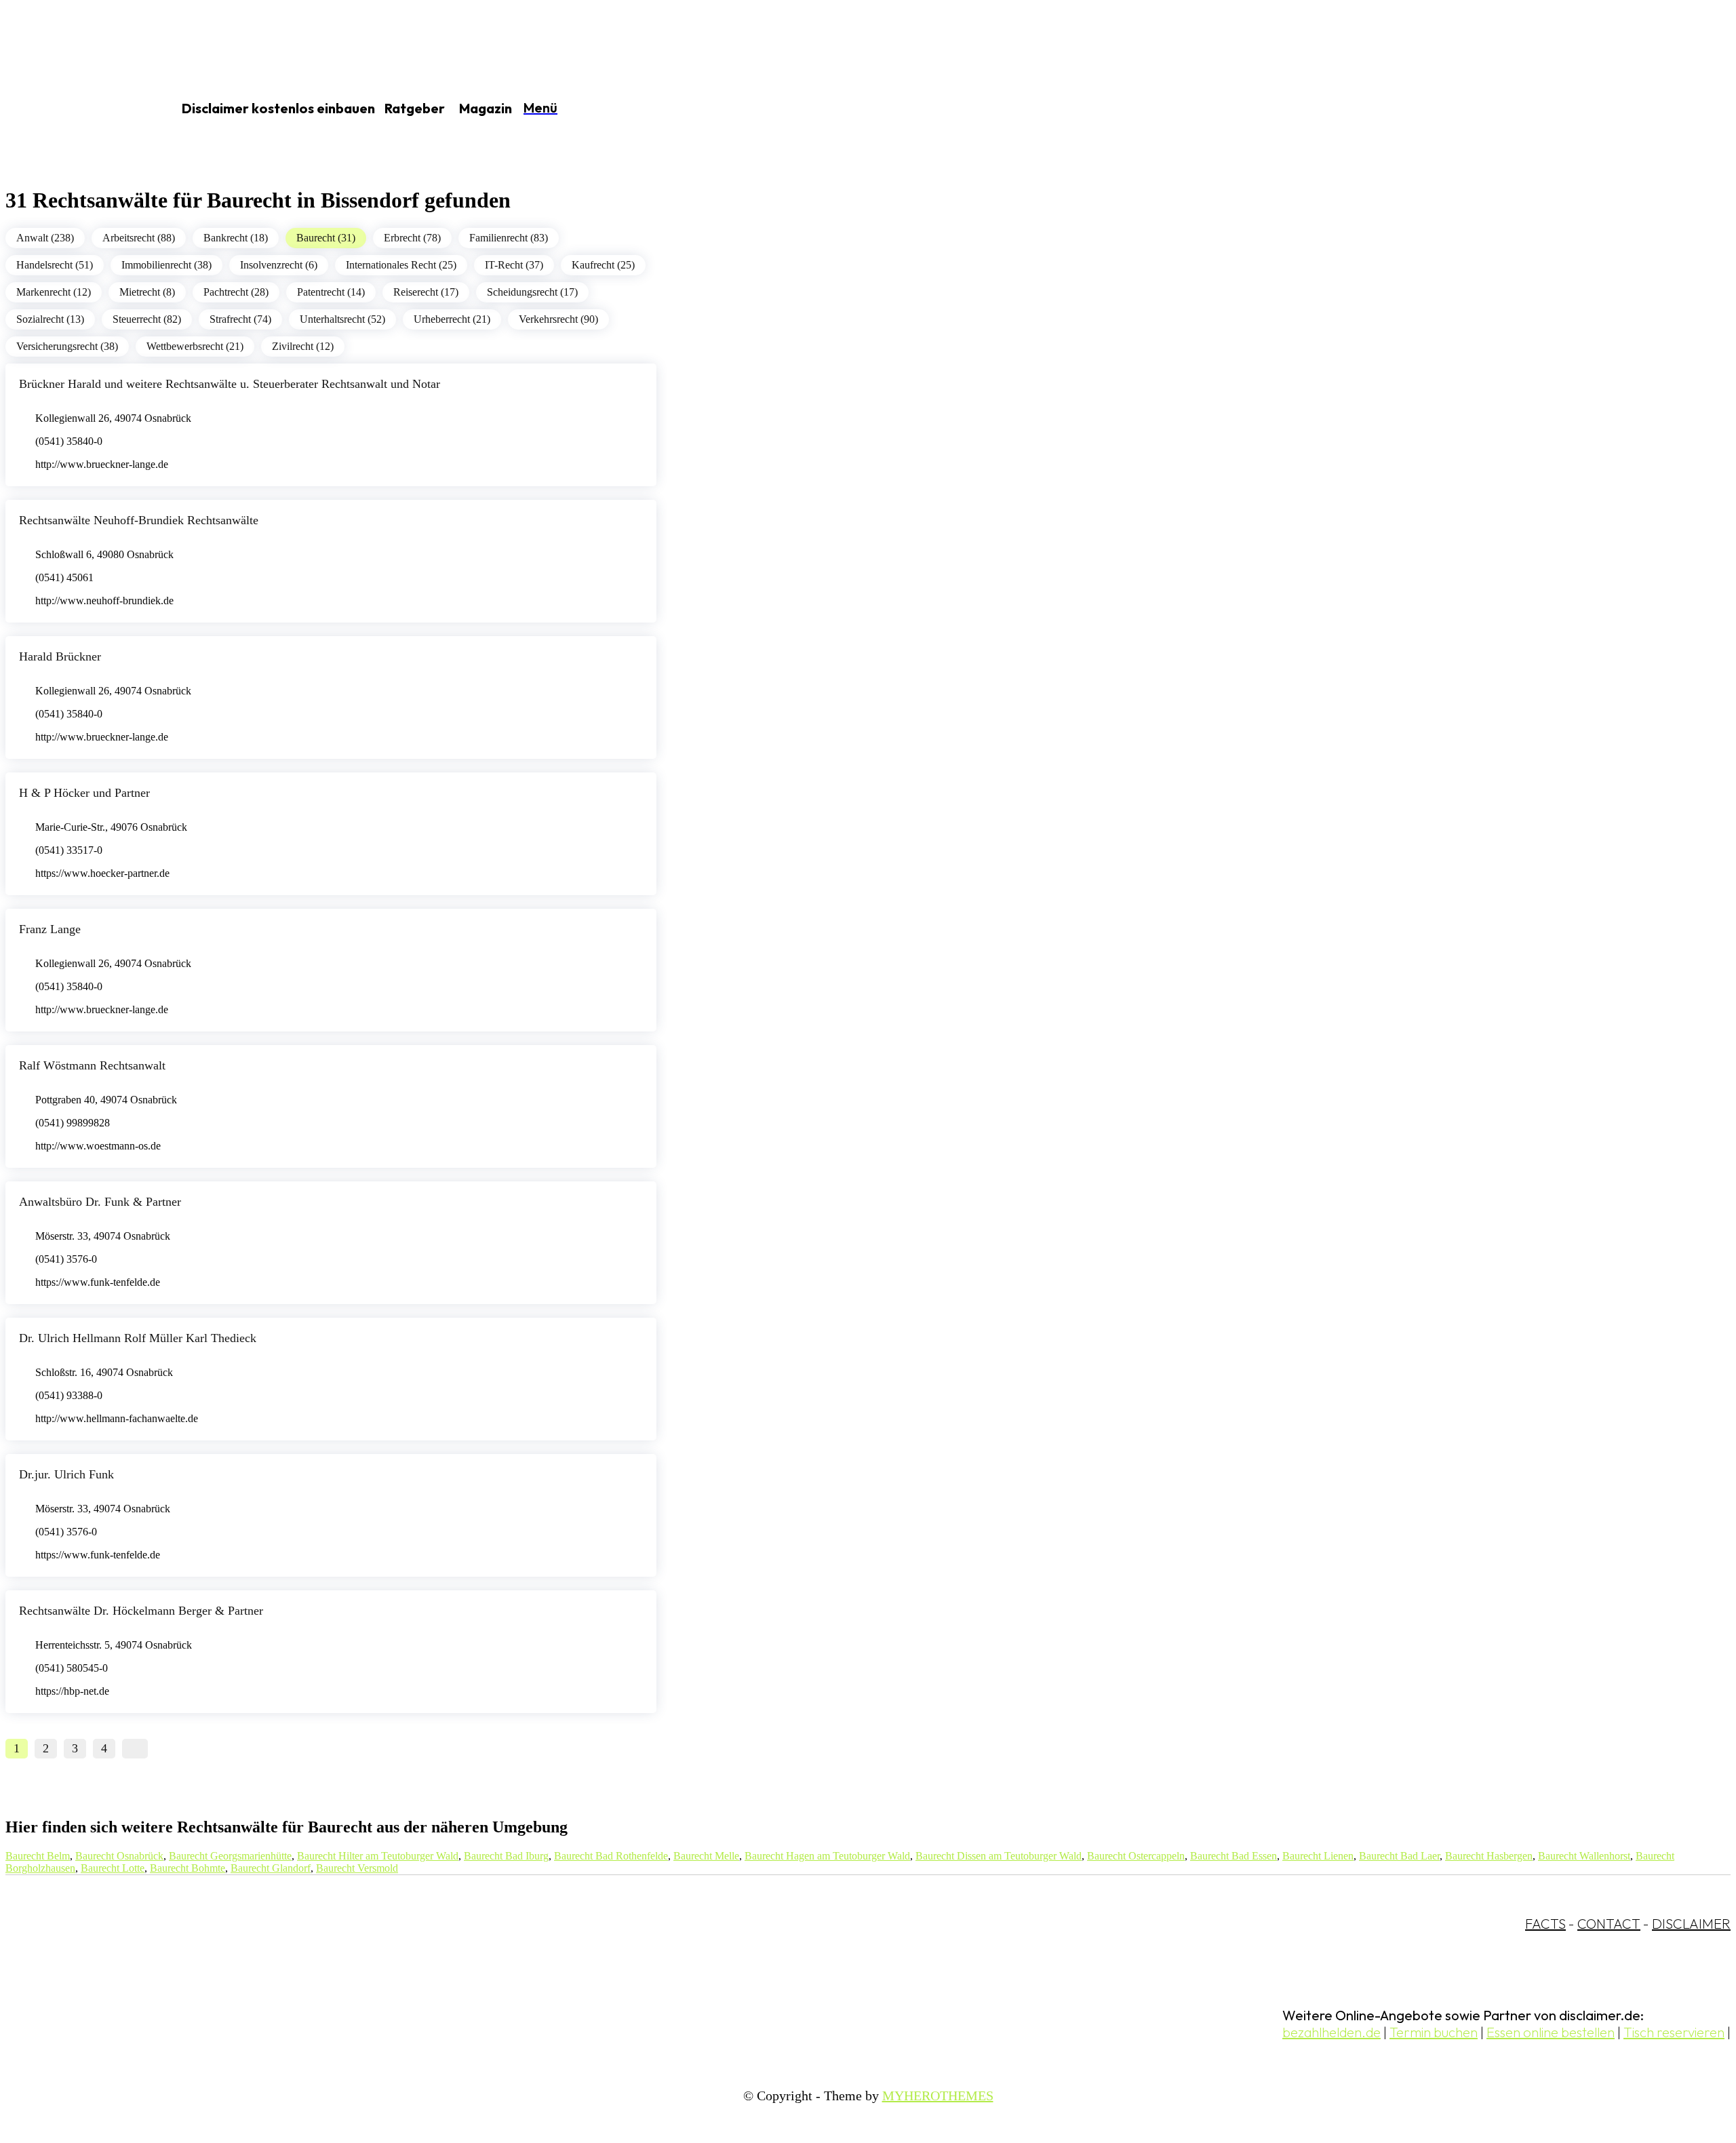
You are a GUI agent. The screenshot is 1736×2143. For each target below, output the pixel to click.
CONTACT (1609, 1924)
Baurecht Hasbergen (1489, 1856)
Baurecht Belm (38, 1856)
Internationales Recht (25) (401, 265)
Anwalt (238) (45, 238)
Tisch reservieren (1674, 2032)
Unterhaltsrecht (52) (342, 319)
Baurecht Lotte (113, 1868)
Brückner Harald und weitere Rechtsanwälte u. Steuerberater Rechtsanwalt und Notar (230, 384)
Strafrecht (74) (240, 319)
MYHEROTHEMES (938, 2096)
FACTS (1545, 1924)
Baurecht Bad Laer (1399, 1856)
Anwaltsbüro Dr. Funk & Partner (100, 1202)
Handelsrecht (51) (55, 265)
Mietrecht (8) (147, 292)
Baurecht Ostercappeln (1136, 1856)
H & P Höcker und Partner (84, 793)
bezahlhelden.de (1331, 2032)
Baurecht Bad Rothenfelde (611, 1856)
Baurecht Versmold (357, 1868)
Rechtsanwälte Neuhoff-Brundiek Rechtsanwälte (139, 520)
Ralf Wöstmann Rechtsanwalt (92, 1065)
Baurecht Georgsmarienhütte (230, 1856)
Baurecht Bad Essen (1234, 1856)
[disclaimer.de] (73, 109)
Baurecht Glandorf (271, 1868)
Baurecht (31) (326, 238)
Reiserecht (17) (426, 292)
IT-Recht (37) (514, 265)
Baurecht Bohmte (188, 1868)
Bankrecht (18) (236, 238)
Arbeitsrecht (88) (139, 238)
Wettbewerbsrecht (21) (195, 346)
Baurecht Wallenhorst (1584, 1856)
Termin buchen (1434, 2032)
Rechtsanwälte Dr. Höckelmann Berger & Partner (141, 1611)
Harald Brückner (60, 656)
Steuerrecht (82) (147, 319)
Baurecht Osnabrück (119, 1856)
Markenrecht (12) (54, 292)
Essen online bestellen (1551, 2032)
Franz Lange (50, 929)
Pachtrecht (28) (236, 292)
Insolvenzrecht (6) (279, 265)
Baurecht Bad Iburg (506, 1856)
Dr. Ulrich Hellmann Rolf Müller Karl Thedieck (138, 1338)
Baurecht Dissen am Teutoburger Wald (999, 1856)
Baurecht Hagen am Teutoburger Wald (827, 1856)
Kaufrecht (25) (603, 265)
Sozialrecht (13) (50, 319)
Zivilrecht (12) (303, 346)
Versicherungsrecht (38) (67, 346)
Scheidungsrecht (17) (532, 292)
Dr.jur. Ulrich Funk (66, 1474)
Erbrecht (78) (412, 238)
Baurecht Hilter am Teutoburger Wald (378, 1856)
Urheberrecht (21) (452, 319)
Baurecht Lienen (1318, 1856)
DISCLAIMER (1691, 1924)
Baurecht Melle (706, 1856)
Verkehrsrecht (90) (558, 319)
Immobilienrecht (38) (166, 265)
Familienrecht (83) (509, 238)
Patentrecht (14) (331, 292)
